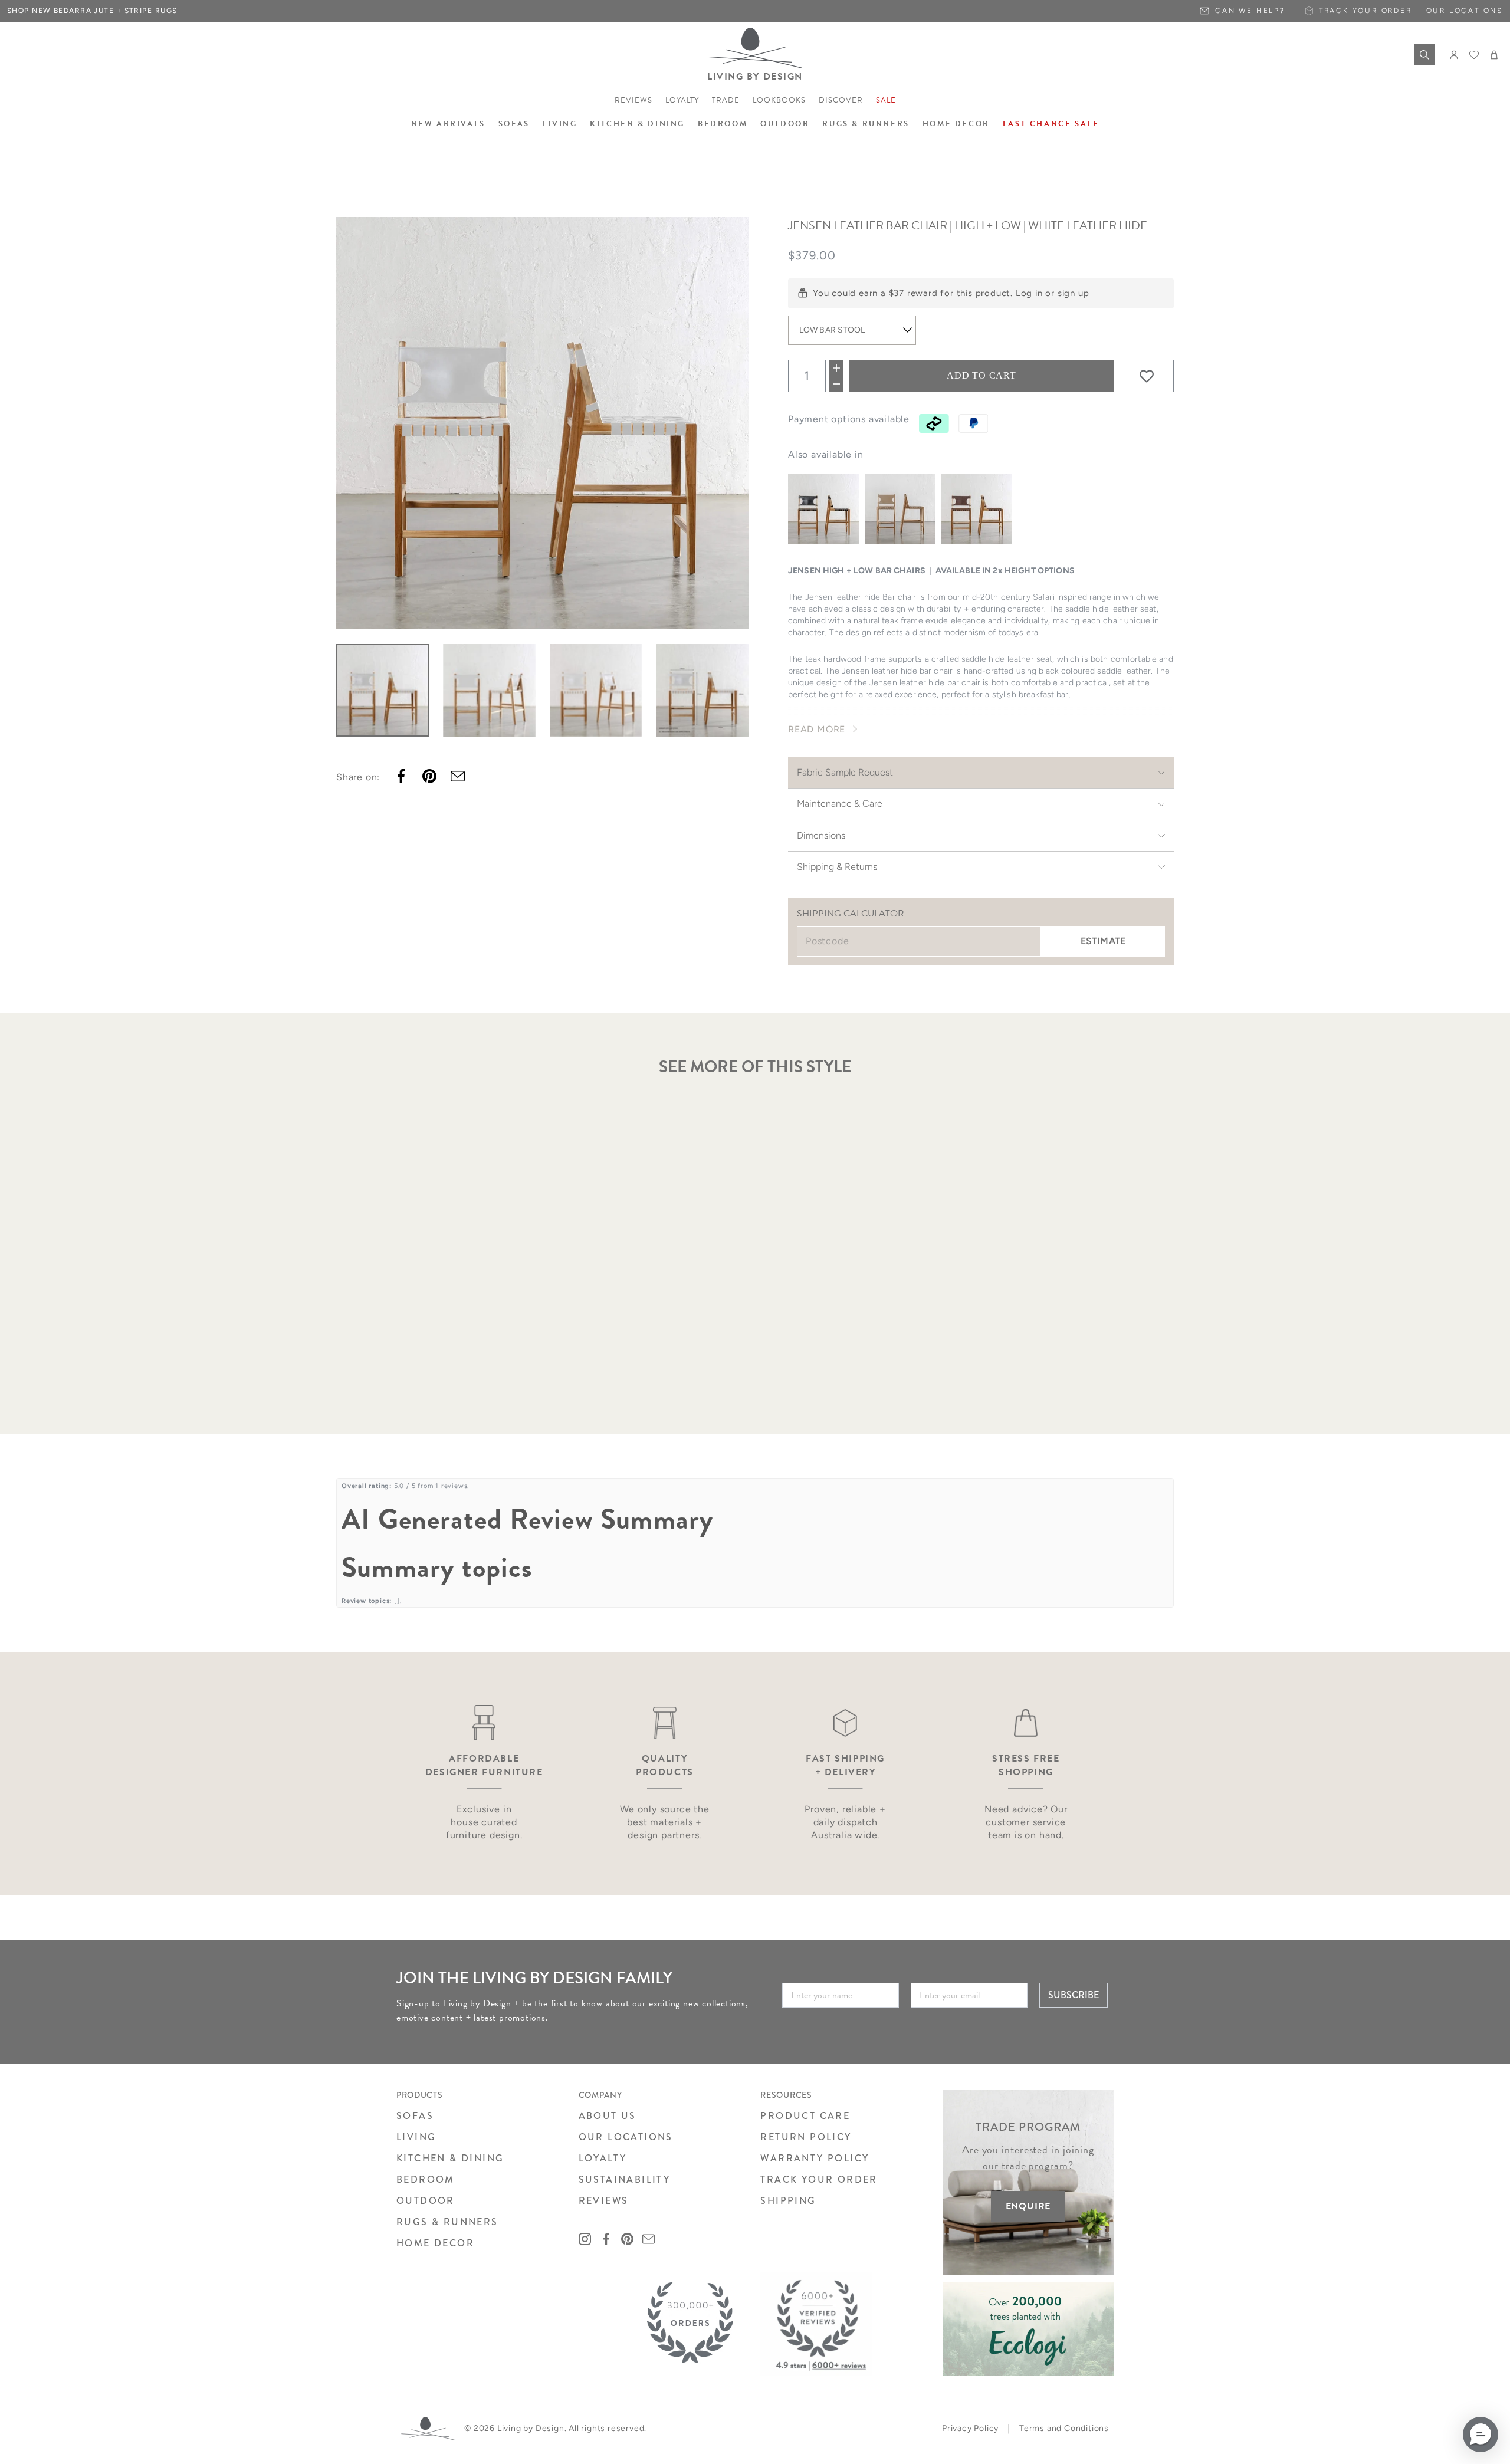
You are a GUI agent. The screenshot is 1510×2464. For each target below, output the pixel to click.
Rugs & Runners (866, 124)
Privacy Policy (970, 2428)
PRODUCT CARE (805, 2116)
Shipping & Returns (837, 867)
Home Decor (956, 124)
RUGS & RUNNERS (447, 2222)
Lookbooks (779, 100)
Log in (1029, 293)
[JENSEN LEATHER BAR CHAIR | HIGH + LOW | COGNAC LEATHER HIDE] (977, 509)
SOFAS (415, 2116)
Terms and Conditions (1064, 2428)
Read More (817, 729)
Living (560, 124)
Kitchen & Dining (637, 124)
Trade (726, 100)
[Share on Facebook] (401, 776)
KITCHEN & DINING (450, 2158)
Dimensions (821, 835)
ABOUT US (608, 2116)
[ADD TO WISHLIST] (1147, 376)
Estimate (1103, 941)
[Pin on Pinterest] (429, 776)
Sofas (514, 124)
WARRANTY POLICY (815, 2158)
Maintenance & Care (840, 804)
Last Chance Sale (1051, 124)
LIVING (416, 2137)
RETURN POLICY (806, 2137)
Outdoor (785, 124)
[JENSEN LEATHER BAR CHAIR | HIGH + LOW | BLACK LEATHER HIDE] (823, 509)
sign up (1074, 293)
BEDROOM (426, 2179)
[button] (1481, 2435)
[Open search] (1424, 55)
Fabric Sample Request (845, 772)
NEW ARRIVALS (448, 124)
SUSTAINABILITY (625, 2179)
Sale (886, 100)
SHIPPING (788, 2201)
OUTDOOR (426, 2201)
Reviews (633, 100)
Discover (841, 100)
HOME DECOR (435, 2243)
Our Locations (1465, 11)
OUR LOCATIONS (626, 2137)
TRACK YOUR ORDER (819, 2179)
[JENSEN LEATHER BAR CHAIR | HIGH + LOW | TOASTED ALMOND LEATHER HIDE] (900, 509)
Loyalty (682, 100)
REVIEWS (604, 2201)
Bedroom (723, 124)
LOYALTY (603, 2158)
